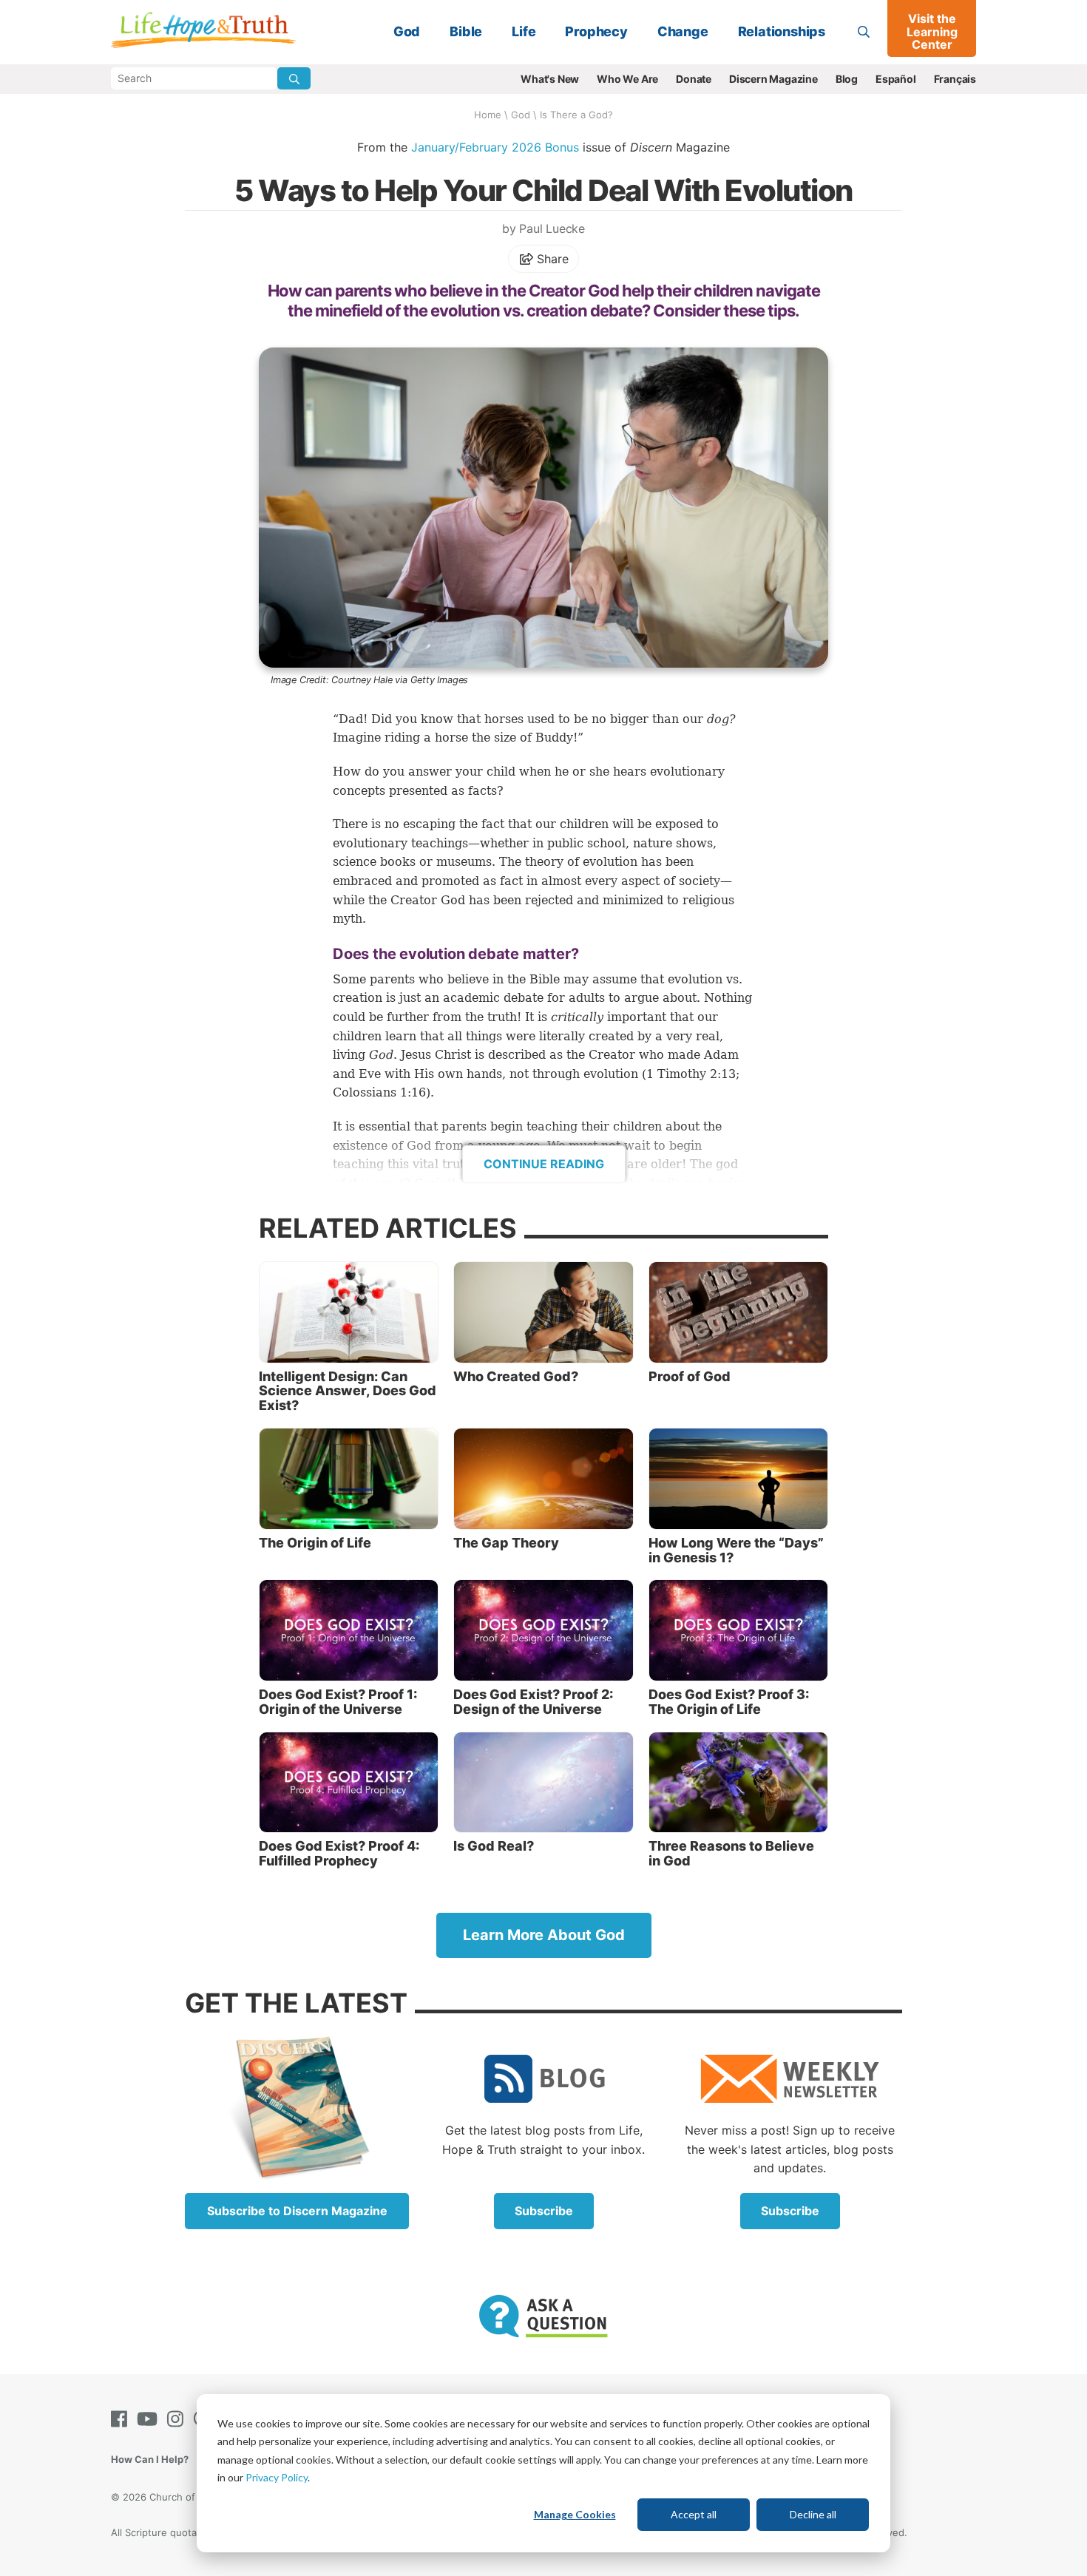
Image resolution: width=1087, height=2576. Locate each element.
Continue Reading (544, 1164)
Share (551, 259)
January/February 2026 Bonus (495, 147)
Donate (694, 79)
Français (955, 79)
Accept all (694, 2514)
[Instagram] (178, 2419)
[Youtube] (150, 2419)
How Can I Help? (150, 2459)
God (407, 31)
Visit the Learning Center (932, 31)
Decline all (813, 2514)
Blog (847, 79)
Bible (466, 31)
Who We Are (627, 79)
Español (896, 79)
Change (683, 31)
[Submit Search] (294, 78)
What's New (550, 79)
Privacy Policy (277, 2477)
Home (488, 115)
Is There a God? (576, 115)
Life (524, 31)
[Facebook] (122, 2419)
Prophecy (596, 31)
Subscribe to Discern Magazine (297, 2211)
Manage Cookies (575, 2514)
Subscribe (544, 2211)
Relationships (782, 31)
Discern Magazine (773, 79)
